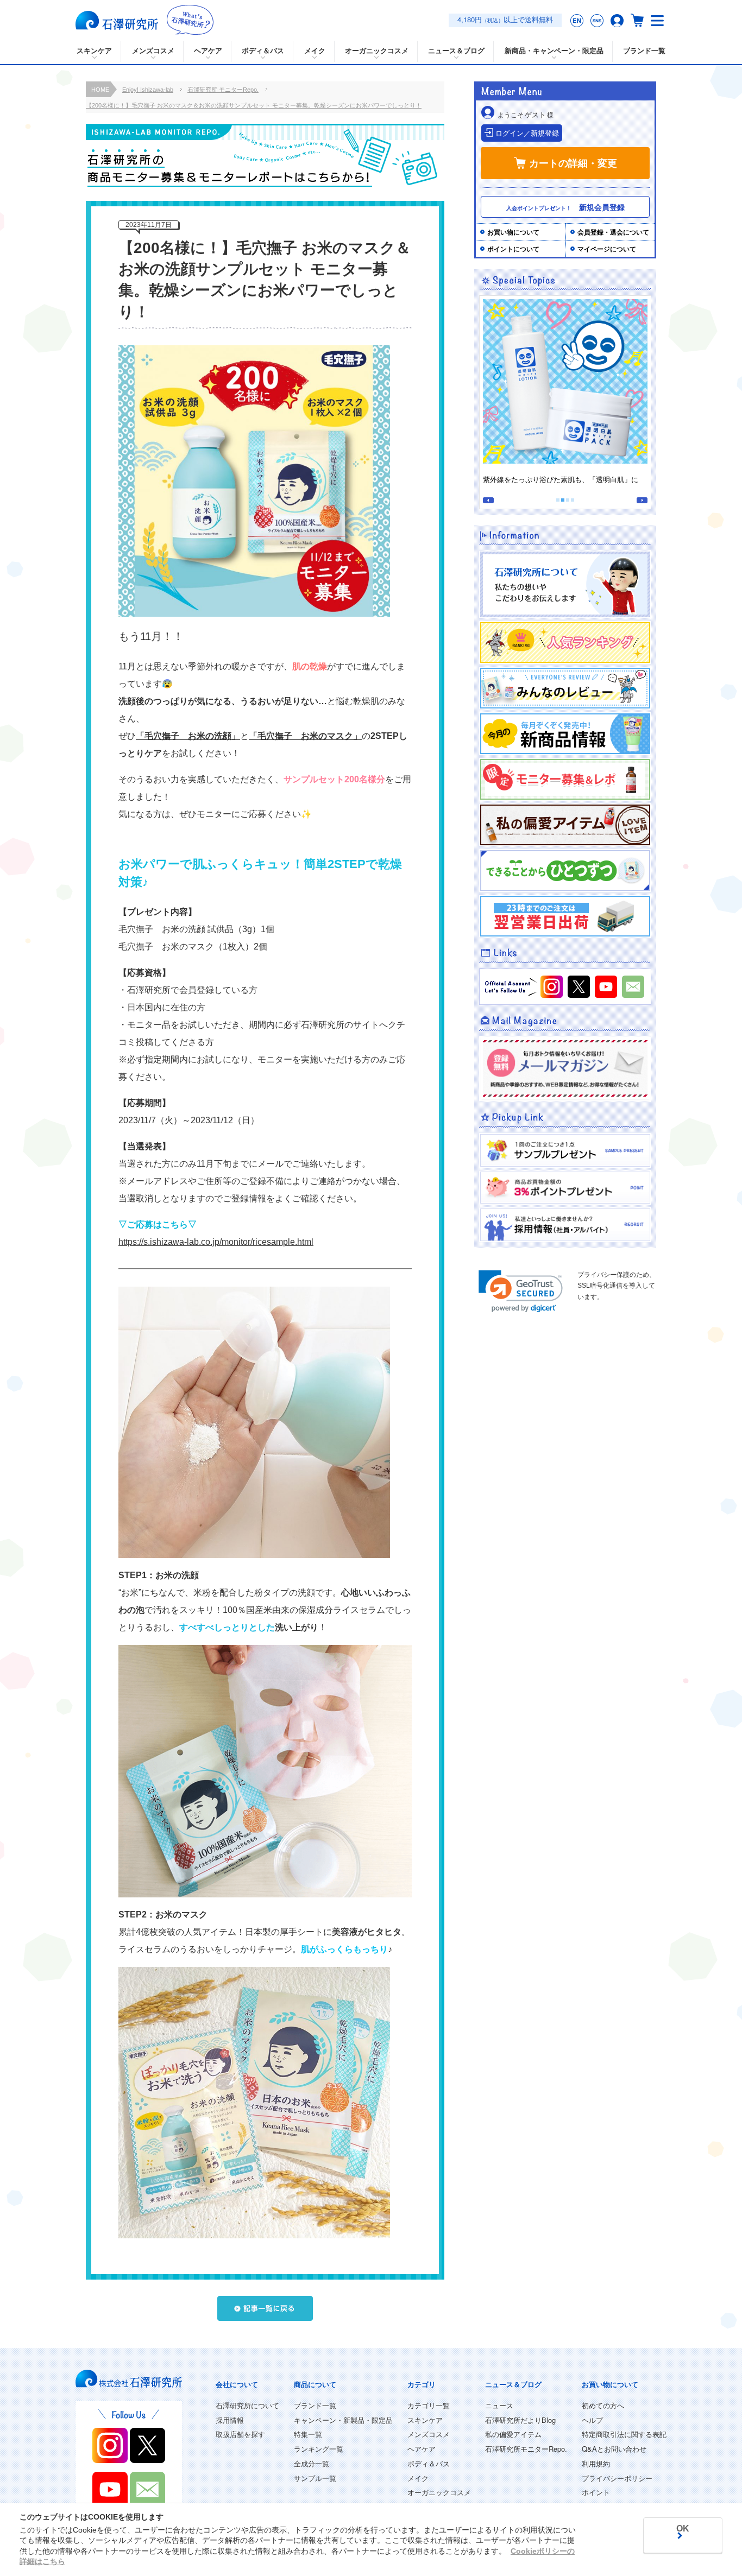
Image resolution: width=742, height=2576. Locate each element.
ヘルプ (592, 2420)
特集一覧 (308, 2434)
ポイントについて (513, 249)
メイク (418, 2478)
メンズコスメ (429, 2434)
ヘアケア (422, 2449)
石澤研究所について (247, 2405)
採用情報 (230, 2420)
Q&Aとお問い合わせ (614, 2449)
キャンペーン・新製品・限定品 (343, 2420)
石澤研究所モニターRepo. (526, 2449)
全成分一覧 (312, 2463)
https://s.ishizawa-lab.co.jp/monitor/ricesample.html (216, 1242)
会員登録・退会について (613, 232)
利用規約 (596, 2463)
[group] (565, 395)
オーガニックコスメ (439, 2492)
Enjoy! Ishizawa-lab (148, 90)
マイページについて (607, 249)
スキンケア (425, 2420)
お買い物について (513, 232)
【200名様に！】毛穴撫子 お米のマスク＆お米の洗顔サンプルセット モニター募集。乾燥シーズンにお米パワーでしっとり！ (254, 105)
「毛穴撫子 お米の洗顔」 (188, 736)
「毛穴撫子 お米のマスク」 (305, 736)
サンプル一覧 (315, 2478)
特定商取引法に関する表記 (624, 2434)
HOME (100, 90)
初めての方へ (603, 2405)
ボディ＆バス (429, 2463)
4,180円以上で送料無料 (505, 19)
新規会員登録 (565, 207)
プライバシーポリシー (617, 2478)
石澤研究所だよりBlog (520, 2420)
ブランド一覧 (644, 51)
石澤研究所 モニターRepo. (223, 90)
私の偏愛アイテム (513, 2434)
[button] (488, 500)
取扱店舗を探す (240, 2434)
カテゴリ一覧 (429, 2405)
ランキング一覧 (319, 2449)
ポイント (596, 2492)
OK (683, 2528)
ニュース (499, 2405)
